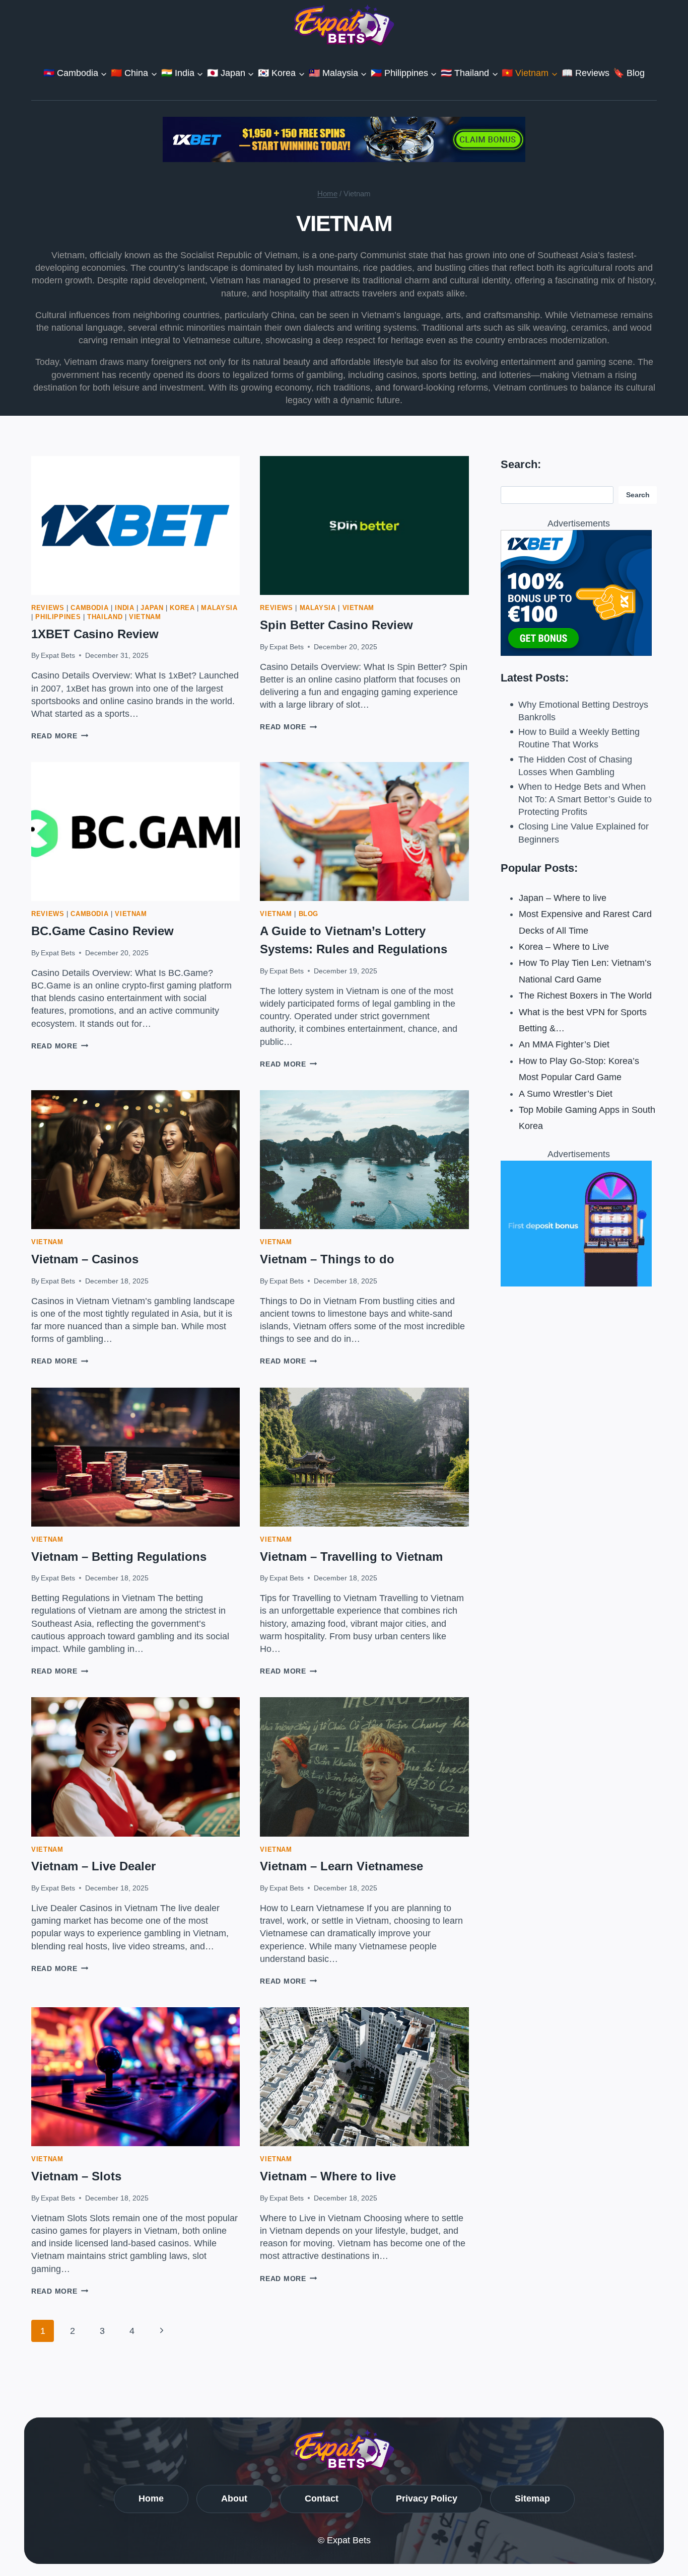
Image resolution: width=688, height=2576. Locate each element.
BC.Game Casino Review (102, 931)
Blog (309, 914)
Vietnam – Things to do (327, 1259)
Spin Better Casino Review (336, 625)
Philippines (58, 617)
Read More (60, 736)
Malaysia (219, 608)
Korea (182, 608)
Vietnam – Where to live (328, 2176)
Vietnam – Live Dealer (93, 1866)
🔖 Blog (629, 73)
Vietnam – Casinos (85, 1259)
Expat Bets (58, 655)
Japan (152, 608)
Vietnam (145, 617)
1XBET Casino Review (95, 634)
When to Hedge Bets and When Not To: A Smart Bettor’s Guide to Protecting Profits (585, 799)
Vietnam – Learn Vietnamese (341, 1866)
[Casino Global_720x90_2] (344, 139)
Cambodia (89, 608)
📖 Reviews (586, 73)
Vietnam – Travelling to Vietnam (351, 1557)
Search (638, 495)
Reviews (48, 608)
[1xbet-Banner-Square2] (579, 593)
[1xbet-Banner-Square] (579, 1224)
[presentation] (135, 525)
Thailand (105, 617)
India (124, 608)
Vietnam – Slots (76, 2176)
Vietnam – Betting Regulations (119, 1557)
